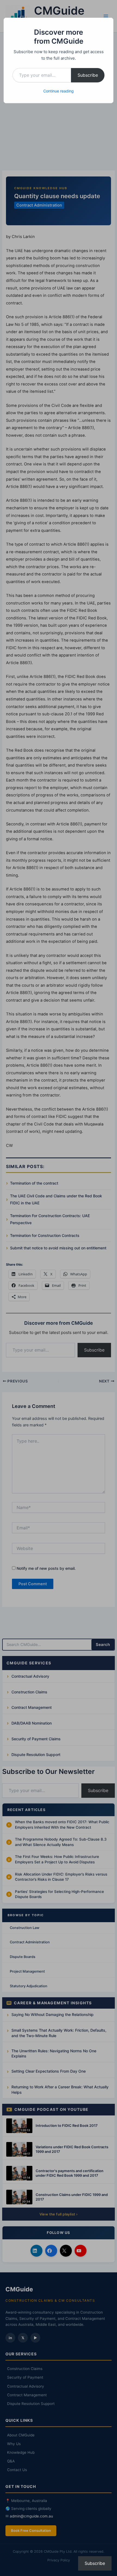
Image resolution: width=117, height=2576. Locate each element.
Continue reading (59, 91)
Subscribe (88, 75)
